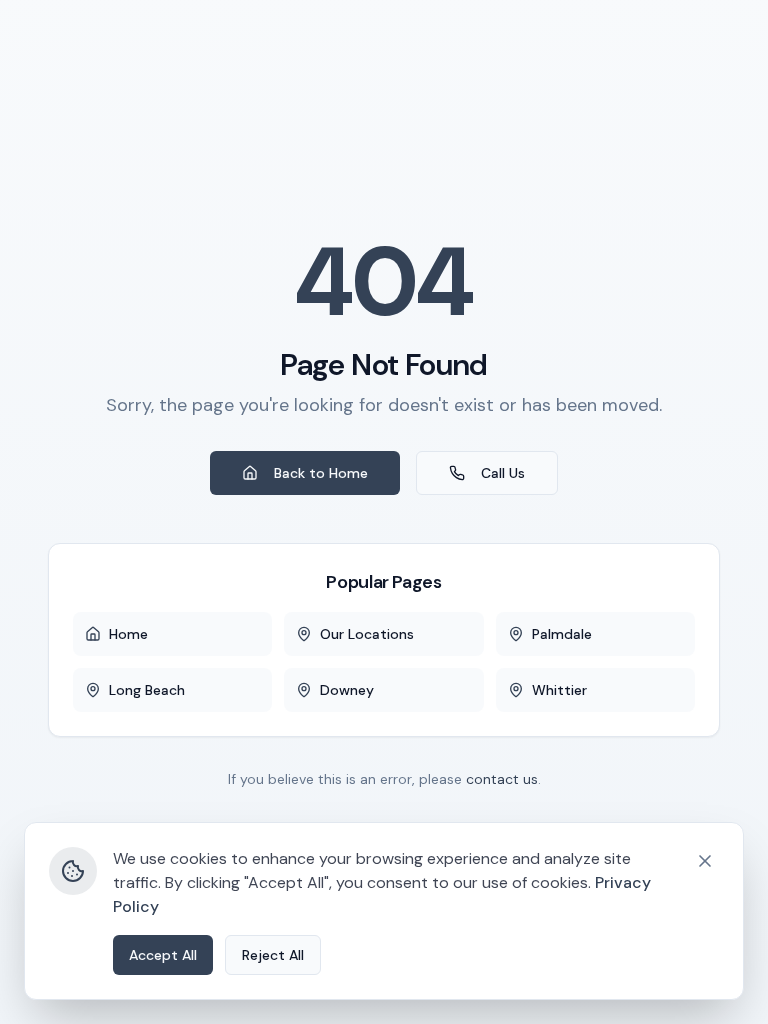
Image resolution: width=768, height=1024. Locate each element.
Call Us (503, 473)
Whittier (559, 690)
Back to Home (321, 473)
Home (128, 634)
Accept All (163, 955)
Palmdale (562, 634)
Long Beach (147, 690)
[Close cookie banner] (705, 861)
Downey (347, 690)
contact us (502, 779)
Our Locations (367, 634)
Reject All (273, 955)
